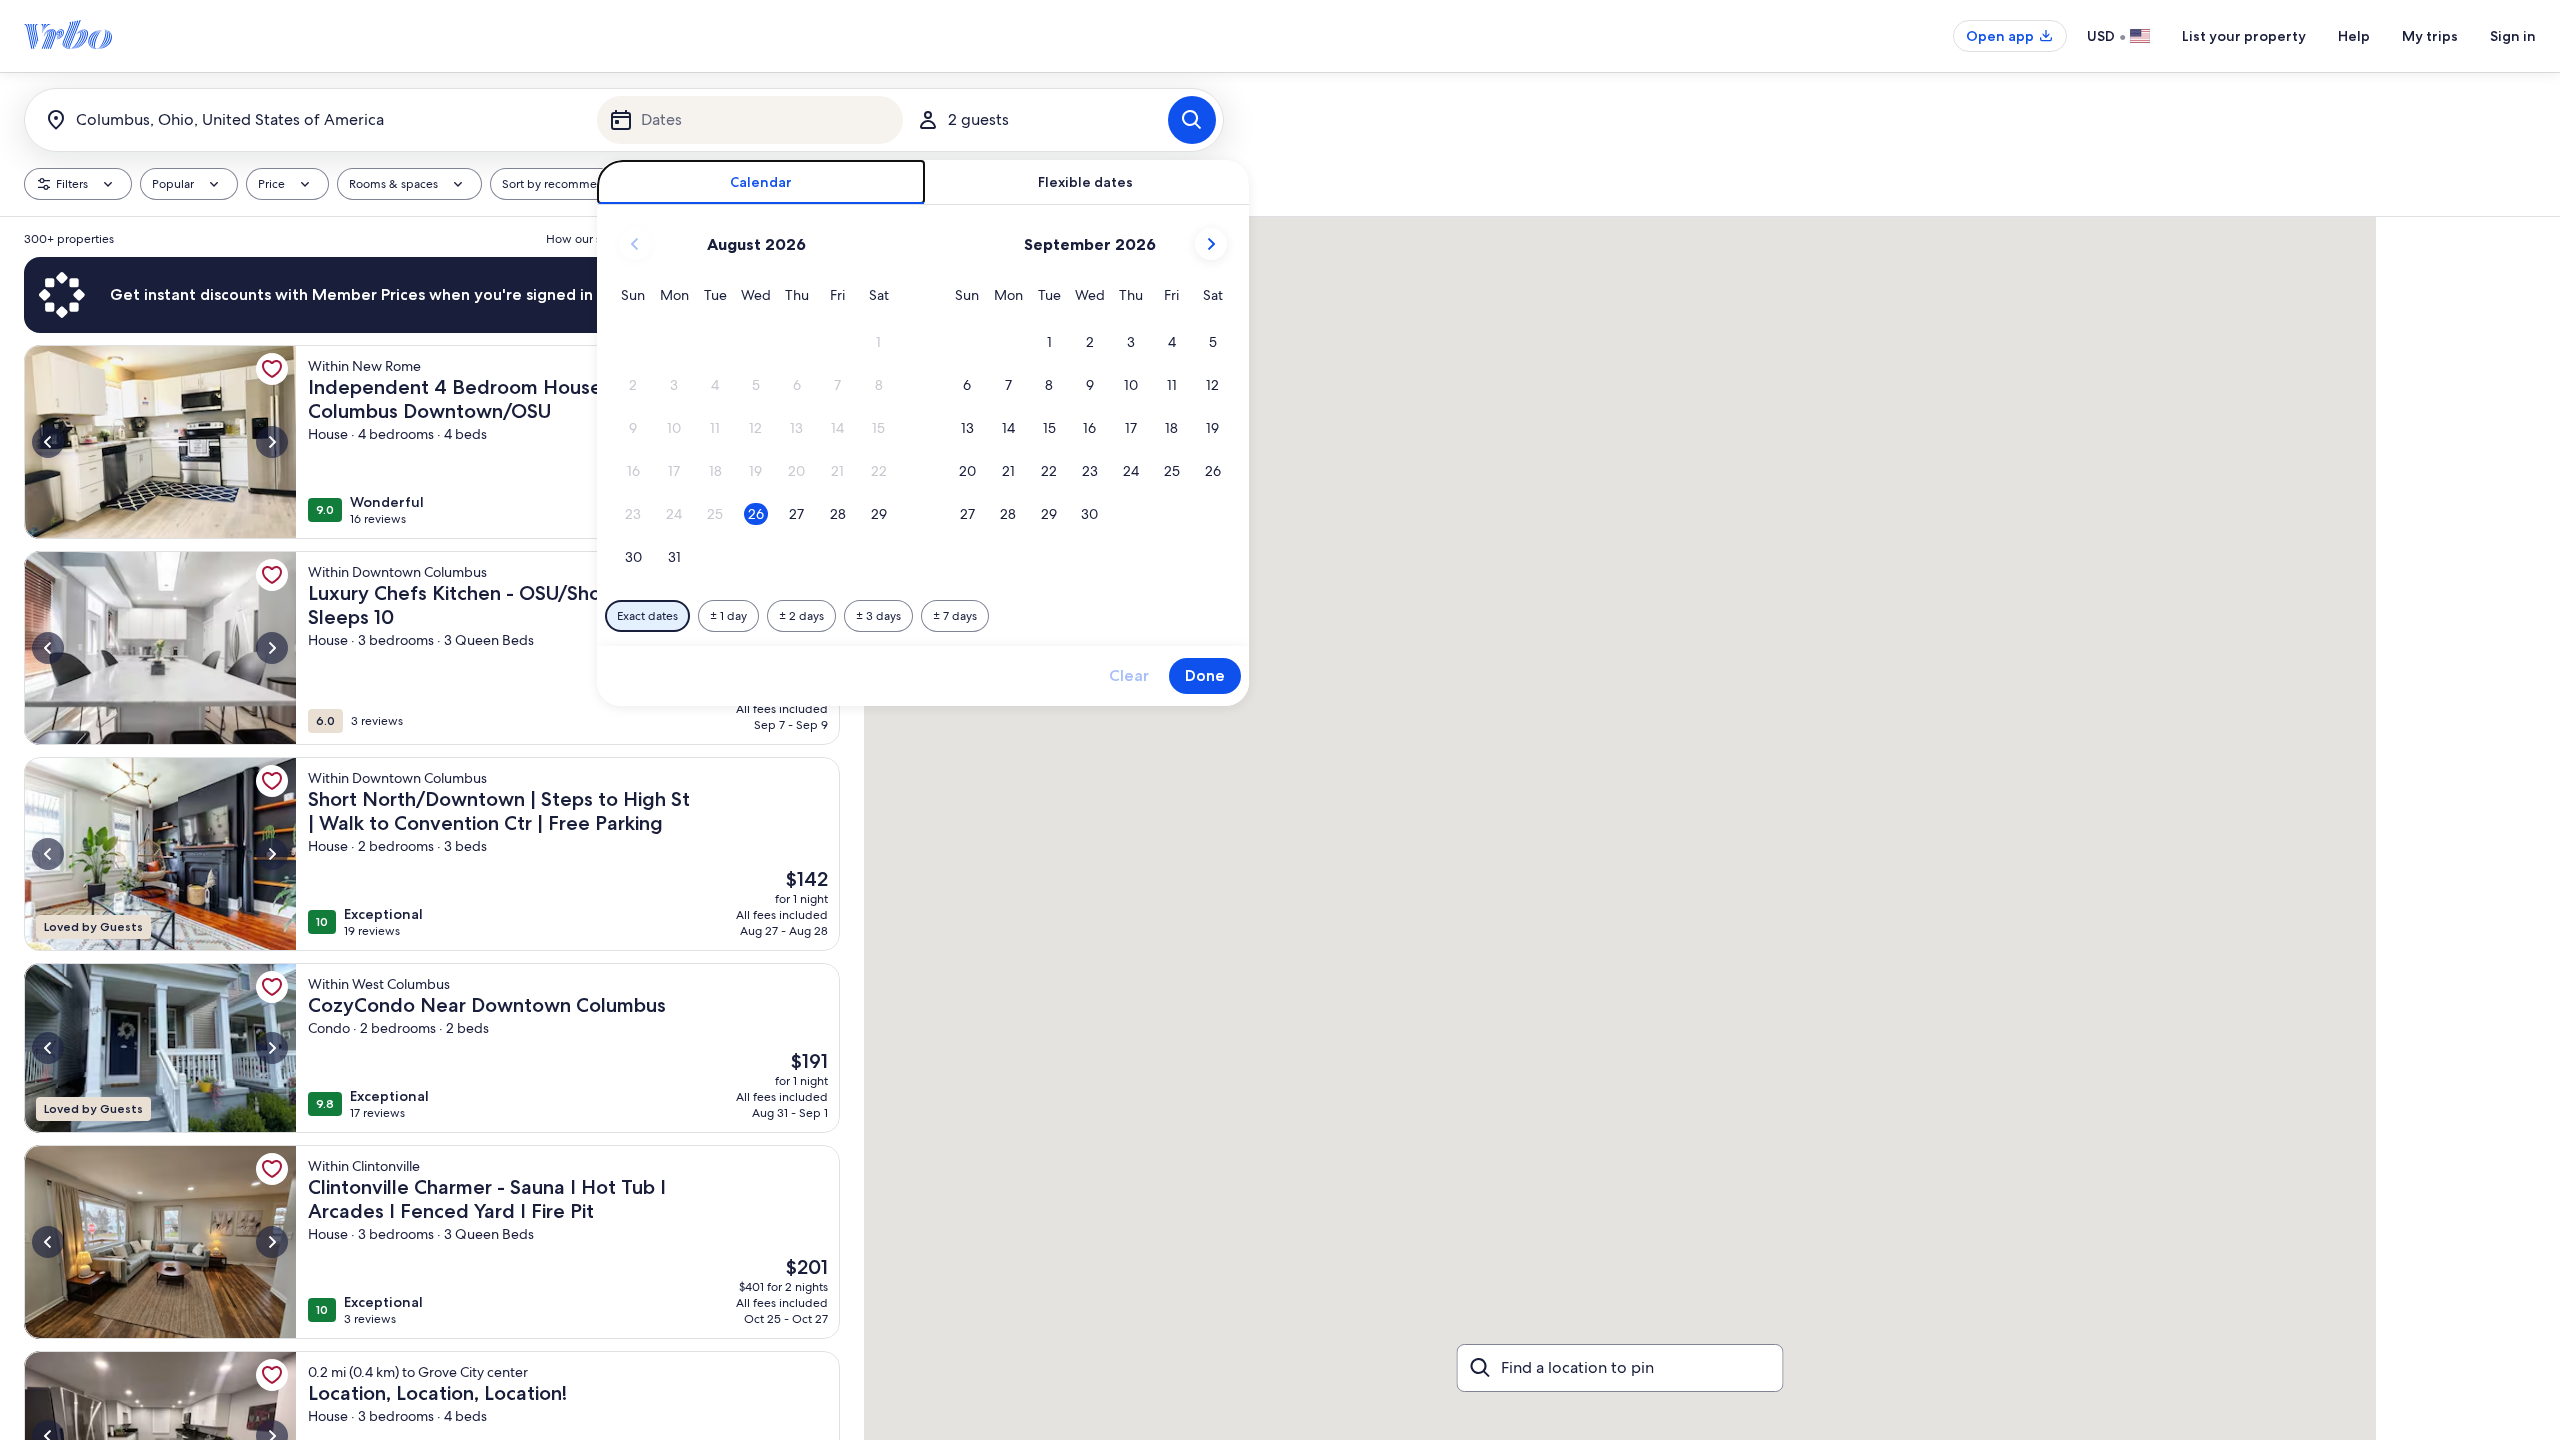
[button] (878, 342)
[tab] (761, 182)
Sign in (2513, 36)
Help (2354, 36)
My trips (2430, 36)
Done (1205, 675)
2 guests (978, 119)
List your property (2244, 36)
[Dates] (750, 120)
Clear (1129, 675)
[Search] (1192, 120)
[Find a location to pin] (1620, 1368)
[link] (272, 369)
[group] (432, 828)
